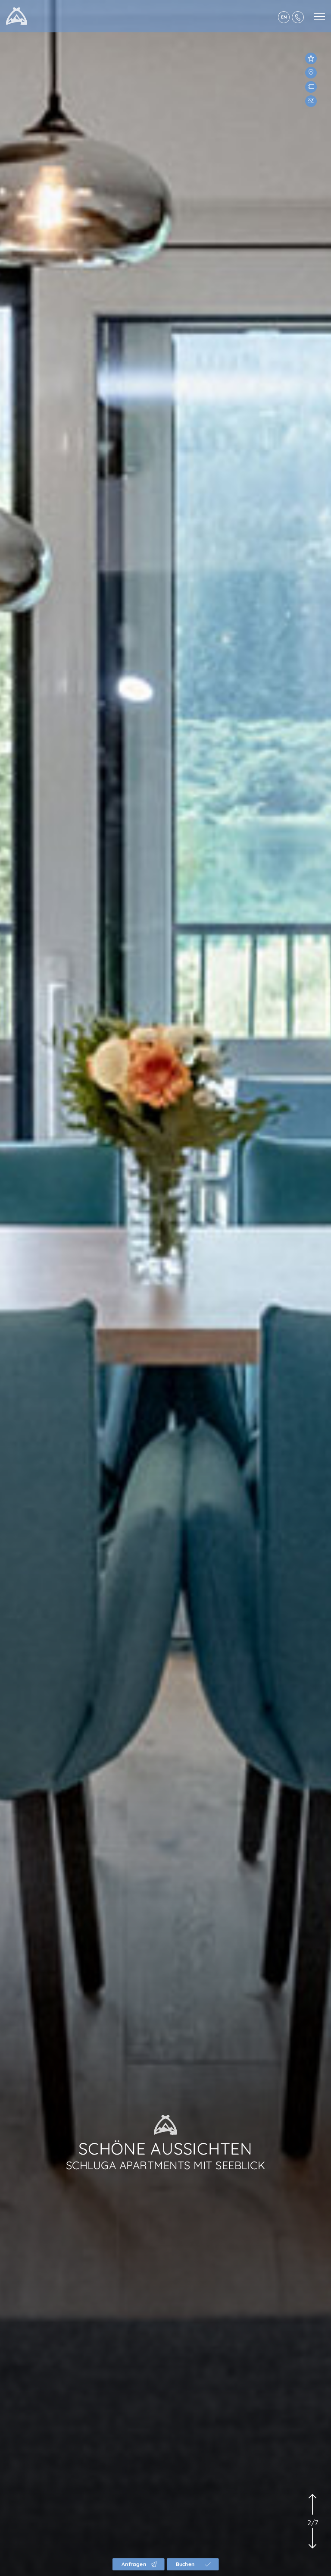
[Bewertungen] (311, 58)
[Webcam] (311, 87)
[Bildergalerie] (311, 101)
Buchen (185, 2564)
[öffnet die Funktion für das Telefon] (298, 17)
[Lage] (311, 73)
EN (284, 17)
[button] (312, 2512)
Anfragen (134, 2564)
